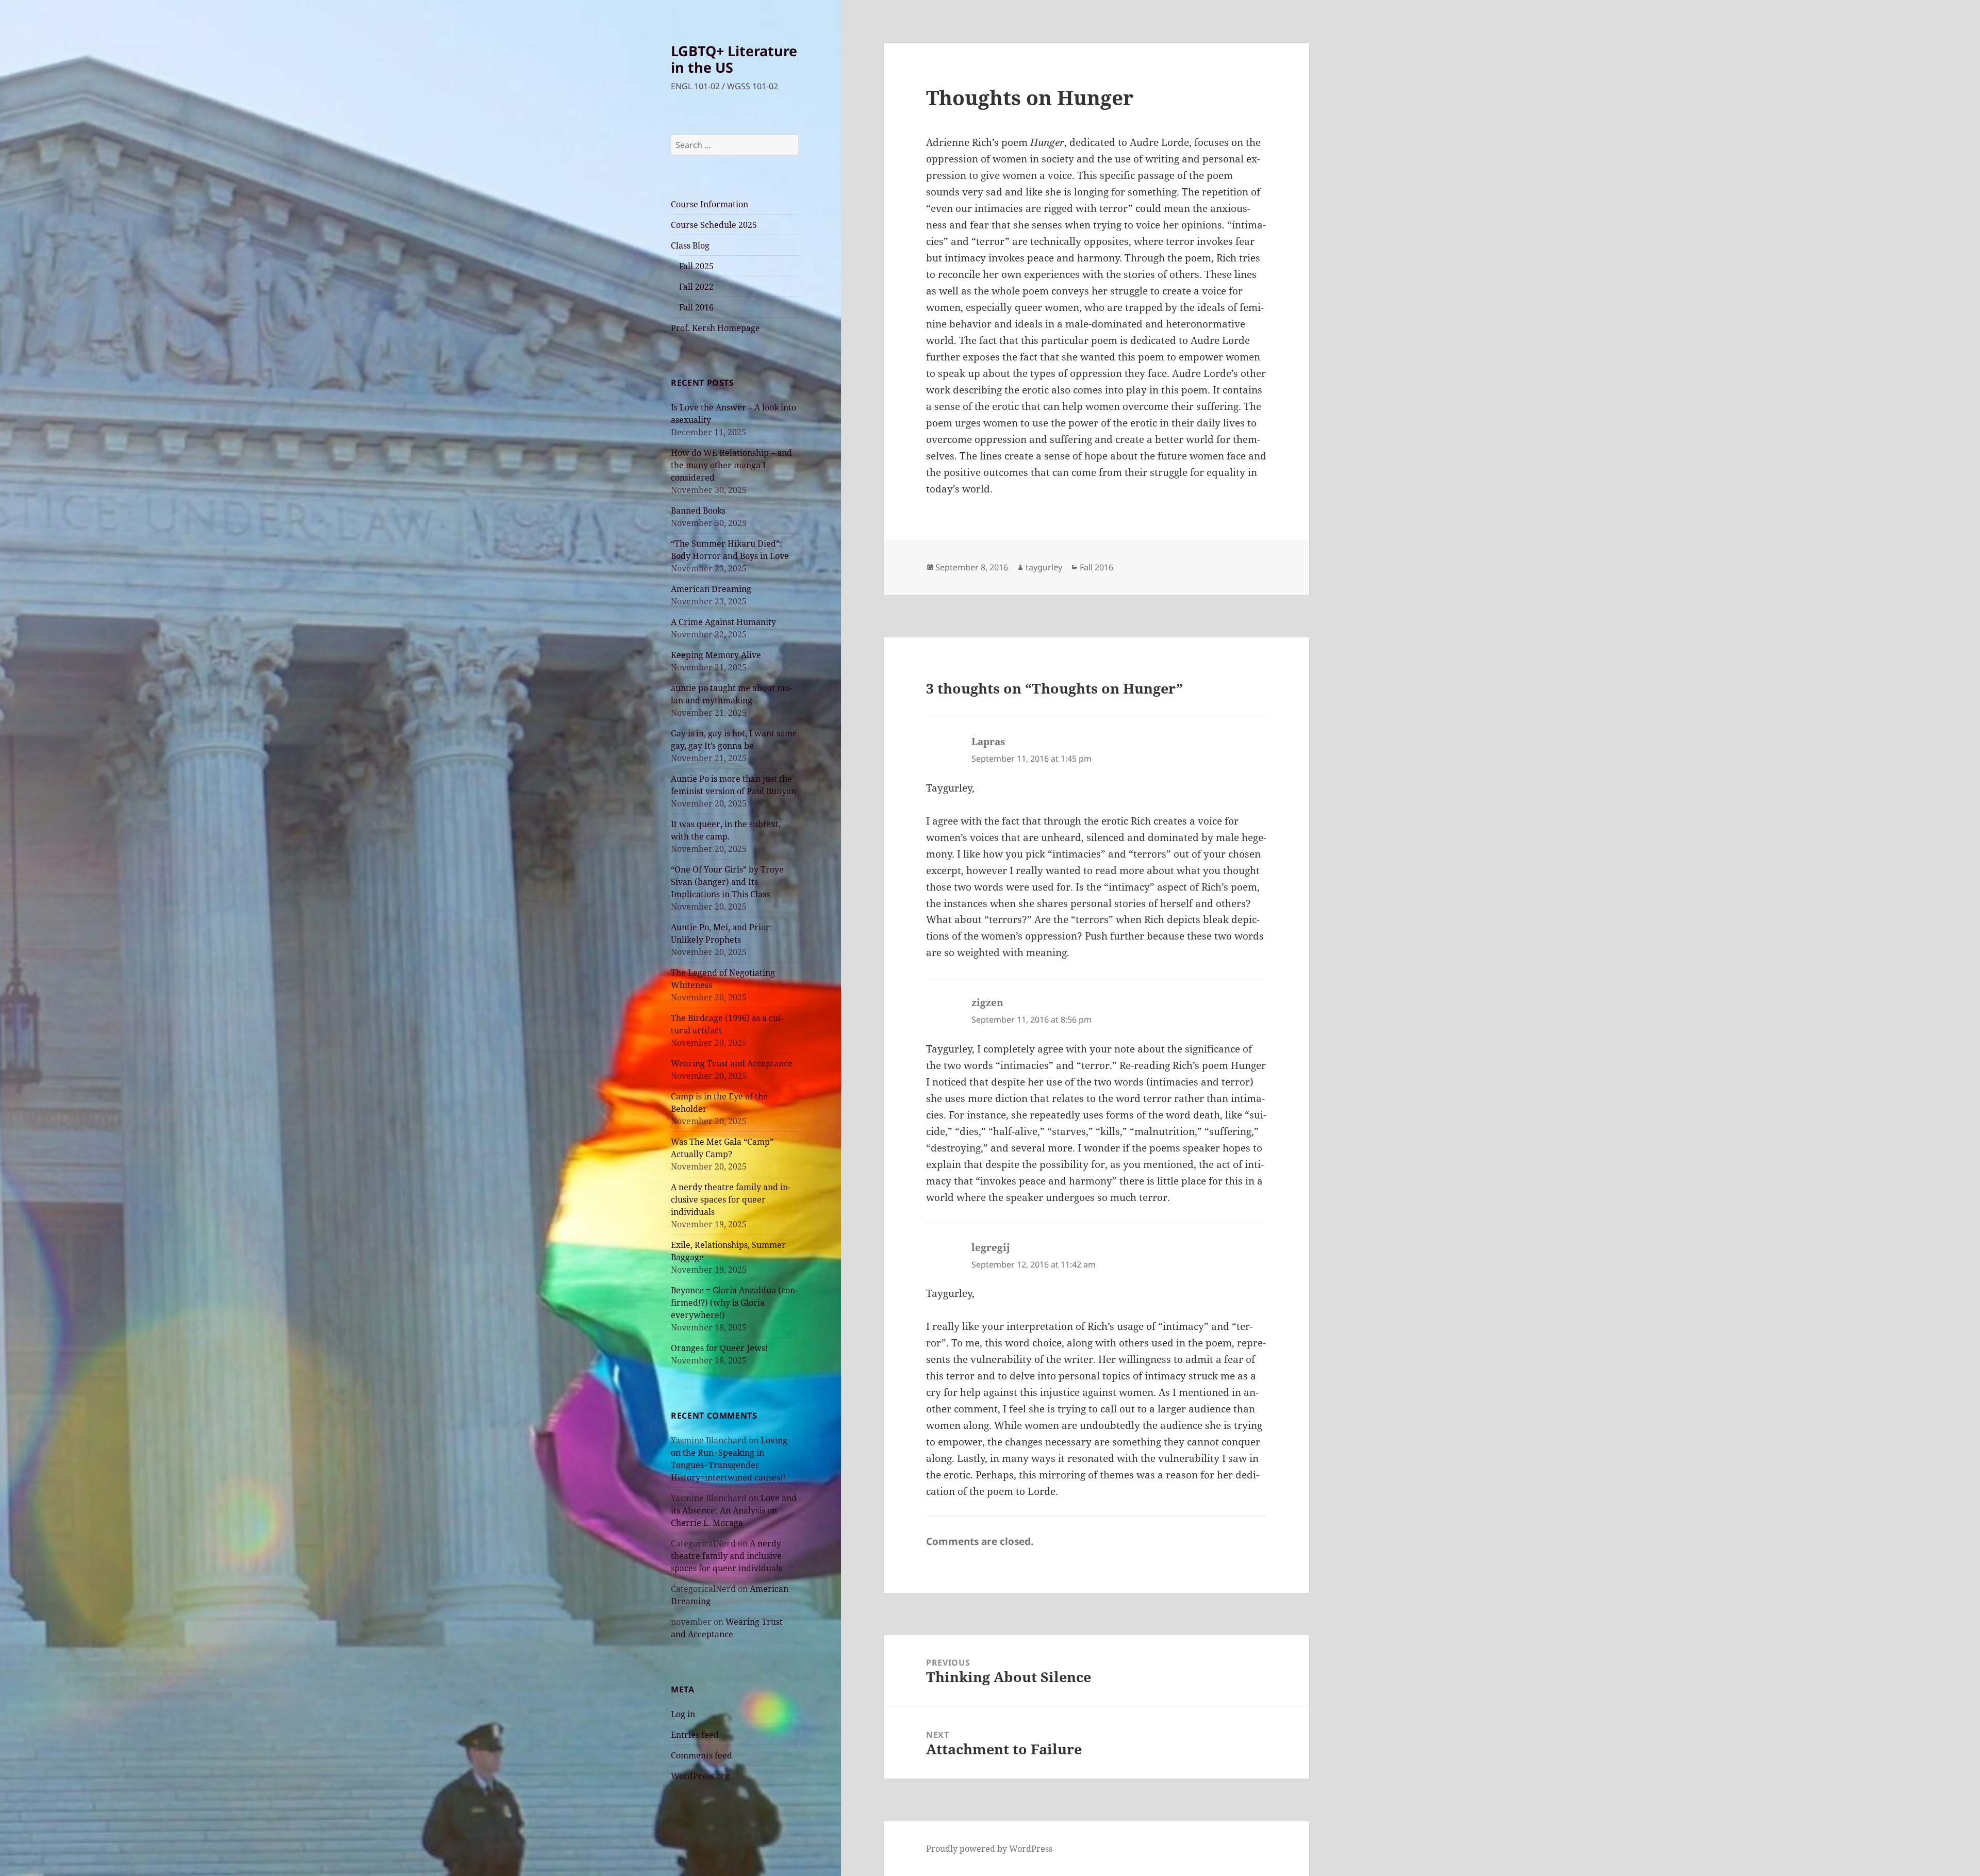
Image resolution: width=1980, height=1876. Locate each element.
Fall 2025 (696, 266)
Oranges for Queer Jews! (719, 1348)
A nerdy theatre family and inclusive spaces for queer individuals (731, 1199)
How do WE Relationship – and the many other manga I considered (731, 465)
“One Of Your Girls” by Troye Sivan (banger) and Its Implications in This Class (727, 882)
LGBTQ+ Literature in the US (734, 59)
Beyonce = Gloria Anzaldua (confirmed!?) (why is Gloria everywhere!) (734, 1303)
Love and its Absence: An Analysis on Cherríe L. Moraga (734, 1510)
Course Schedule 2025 (714, 225)
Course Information (709, 204)
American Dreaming (711, 589)
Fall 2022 (696, 287)
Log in (683, 1714)
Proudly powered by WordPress (989, 1849)
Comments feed (702, 1755)
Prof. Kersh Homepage (715, 328)
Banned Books (698, 511)
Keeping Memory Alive (716, 655)
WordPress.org (700, 1776)
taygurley (1044, 567)
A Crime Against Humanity (723, 622)
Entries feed (695, 1735)
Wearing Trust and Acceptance (732, 1063)
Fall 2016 (696, 307)
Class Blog (690, 245)
